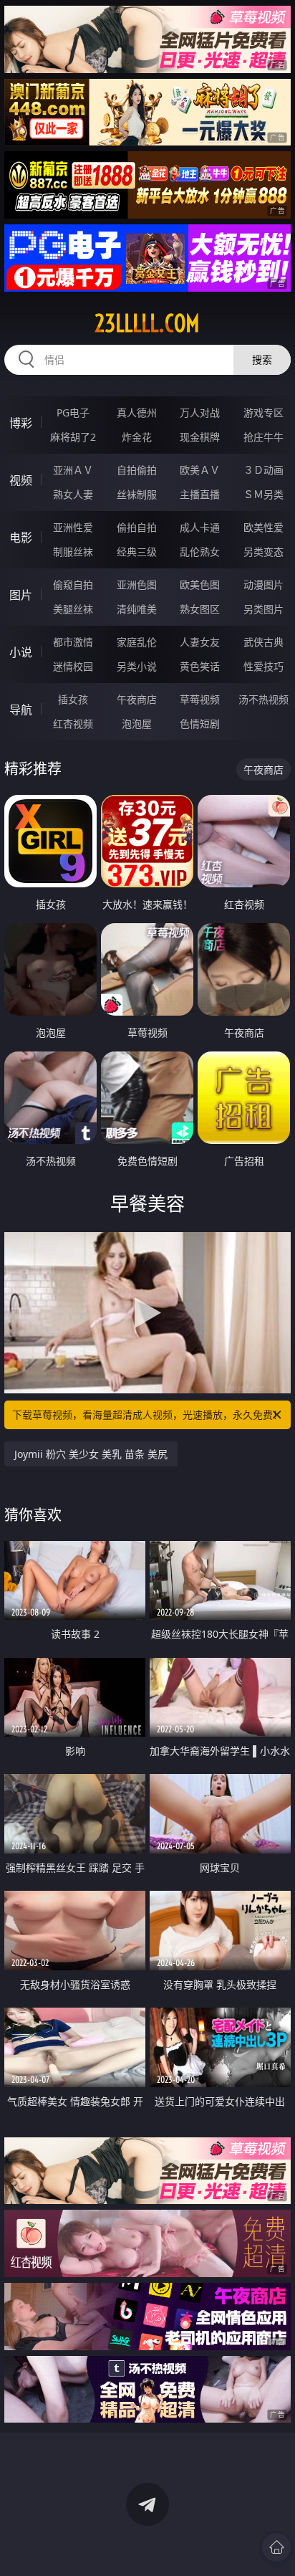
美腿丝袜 (73, 609)
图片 (21, 595)
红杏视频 (73, 724)
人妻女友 (200, 642)
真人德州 (137, 412)
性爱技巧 (263, 666)
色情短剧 (200, 724)
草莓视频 (200, 699)
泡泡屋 (137, 724)
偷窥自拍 (73, 585)
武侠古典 (263, 642)
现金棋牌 (200, 437)
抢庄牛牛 (263, 437)
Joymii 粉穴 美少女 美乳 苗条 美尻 (91, 1454)
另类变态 (263, 552)
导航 (21, 710)
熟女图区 (200, 609)
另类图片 (263, 609)
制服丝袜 (73, 552)
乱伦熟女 (200, 552)
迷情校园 (73, 666)
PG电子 (73, 412)
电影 (21, 538)
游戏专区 (263, 412)
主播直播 (200, 494)
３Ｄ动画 (263, 470)
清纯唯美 (137, 609)
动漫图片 (263, 585)
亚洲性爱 (73, 527)
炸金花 (137, 437)
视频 (21, 480)
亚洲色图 (137, 585)
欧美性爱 (263, 527)
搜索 (262, 359)
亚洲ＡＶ (73, 470)
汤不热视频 (263, 699)
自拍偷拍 (137, 470)
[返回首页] (276, 2547)
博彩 (21, 423)
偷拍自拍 (137, 527)
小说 (21, 652)
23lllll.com (147, 323)
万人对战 (200, 412)
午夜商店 (137, 699)
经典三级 (137, 552)
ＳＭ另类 (263, 494)
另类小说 (137, 666)
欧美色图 (200, 585)
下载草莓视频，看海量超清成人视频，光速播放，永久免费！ (147, 1415)
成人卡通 (200, 527)
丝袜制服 (137, 494)
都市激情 (73, 642)
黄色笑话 (200, 666)
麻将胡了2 (73, 437)
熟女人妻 (73, 494)
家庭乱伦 (137, 642)
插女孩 (73, 699)
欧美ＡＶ (200, 470)
